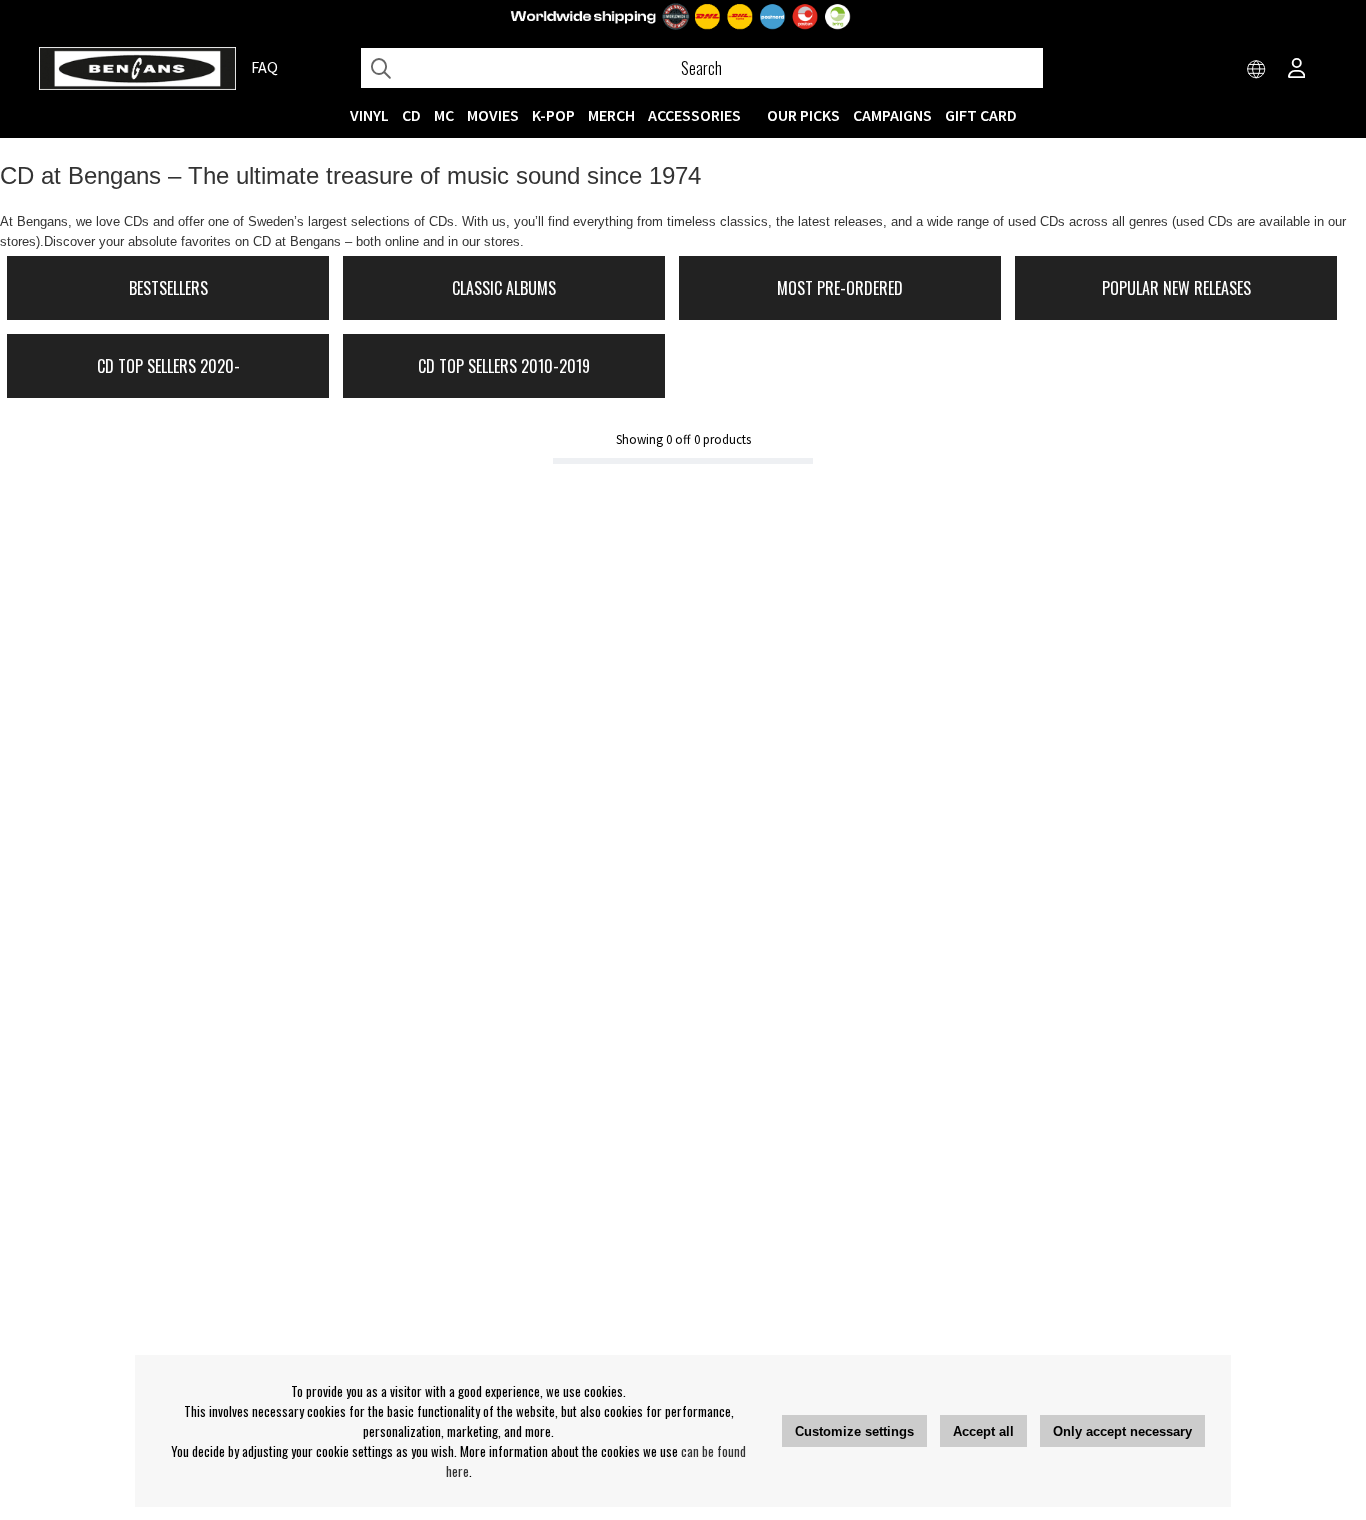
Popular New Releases (1176, 288)
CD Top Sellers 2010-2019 (504, 366)
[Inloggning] (1297, 70)
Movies (493, 115)
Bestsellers (168, 288)
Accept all (983, 1431)
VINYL (369, 115)
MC (444, 115)
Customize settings (854, 1431)
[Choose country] (1257, 70)
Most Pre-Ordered (840, 288)
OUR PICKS (803, 115)
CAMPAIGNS (892, 115)
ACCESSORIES (694, 115)
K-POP (553, 115)
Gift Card (981, 115)
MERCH (611, 115)
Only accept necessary (1122, 1431)
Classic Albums (504, 288)
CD (411, 115)
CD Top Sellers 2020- (168, 366)
